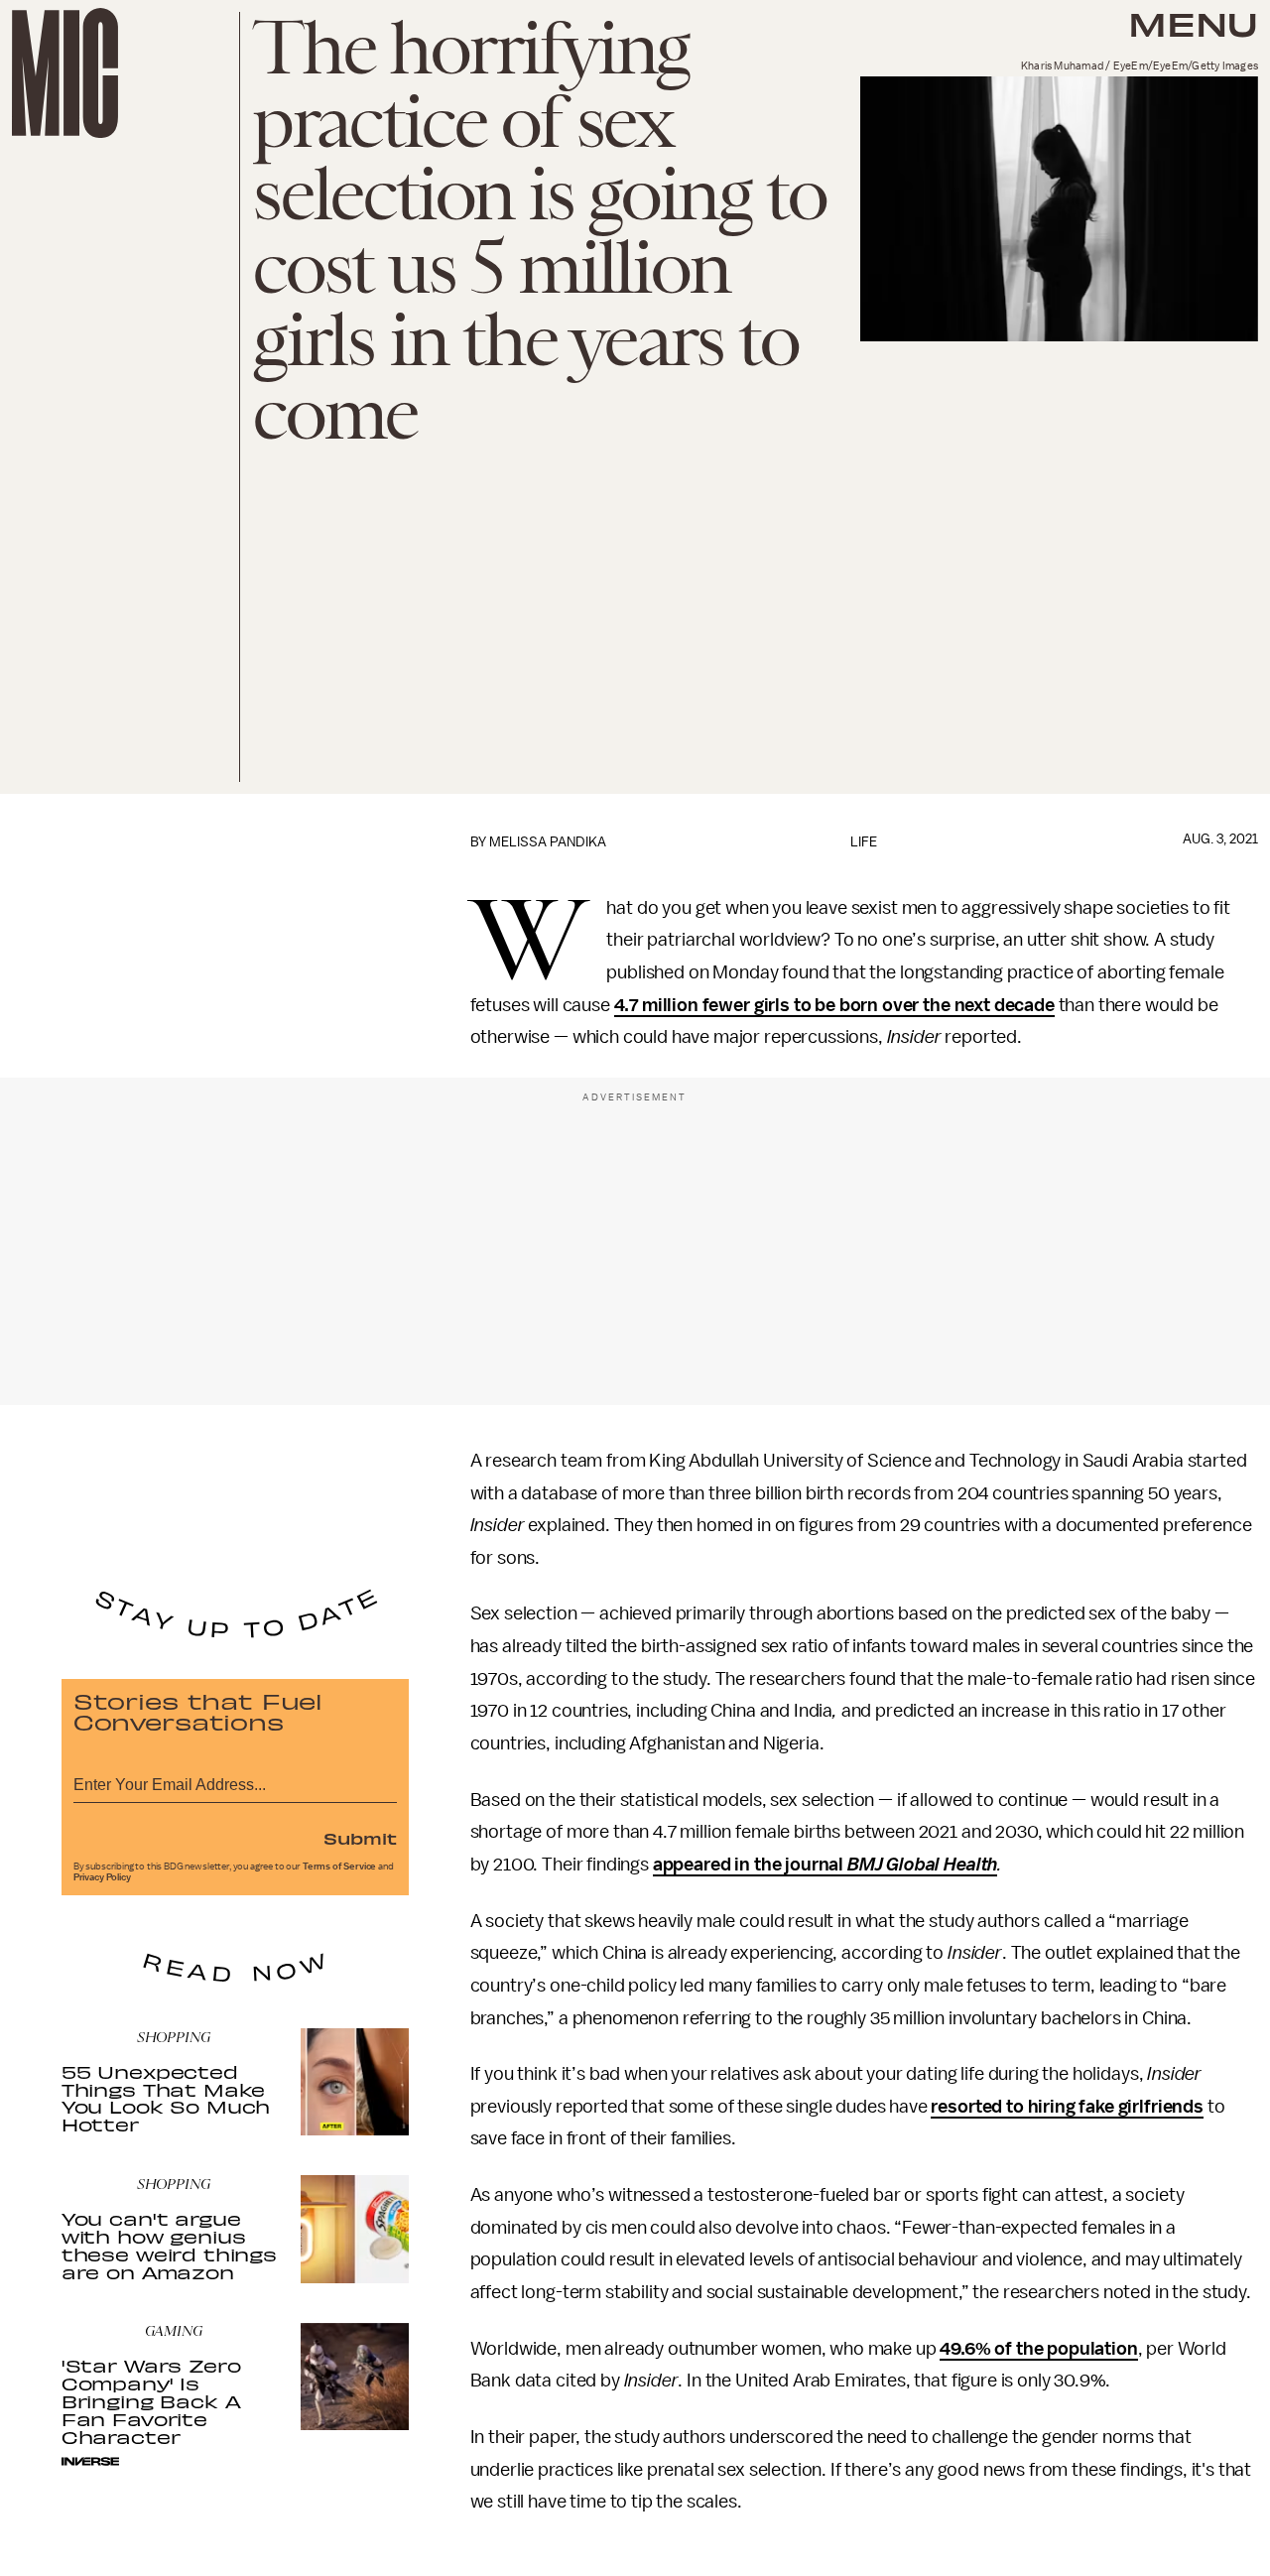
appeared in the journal (825, 1865)
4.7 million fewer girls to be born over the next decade (834, 1005)
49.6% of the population (1038, 2349)
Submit (360, 1838)
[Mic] (65, 73)
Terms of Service (339, 1867)
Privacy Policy (102, 1877)
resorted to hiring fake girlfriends (1067, 2107)
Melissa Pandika (548, 842)
